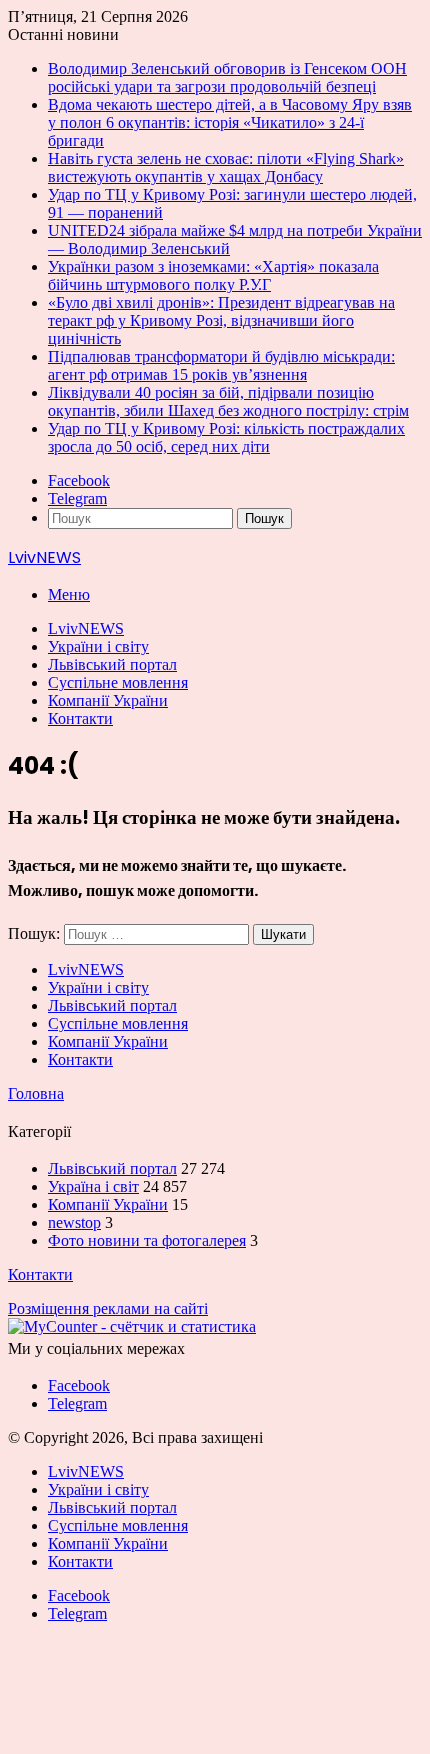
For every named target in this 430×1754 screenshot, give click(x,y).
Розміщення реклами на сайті (108, 1308)
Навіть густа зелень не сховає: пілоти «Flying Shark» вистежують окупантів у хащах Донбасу (226, 167)
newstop (74, 1222)
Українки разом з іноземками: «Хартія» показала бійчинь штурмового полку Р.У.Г (213, 275)
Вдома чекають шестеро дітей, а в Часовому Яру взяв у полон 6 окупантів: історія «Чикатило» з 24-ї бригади (230, 122)
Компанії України (108, 700)
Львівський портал (112, 664)
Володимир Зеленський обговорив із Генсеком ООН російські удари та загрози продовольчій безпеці (227, 77)
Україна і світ (93, 1186)
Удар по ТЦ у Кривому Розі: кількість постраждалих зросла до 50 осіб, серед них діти (226, 437)
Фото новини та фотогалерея (147, 1240)
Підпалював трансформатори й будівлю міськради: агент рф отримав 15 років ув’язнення (221, 365)
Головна (36, 1093)
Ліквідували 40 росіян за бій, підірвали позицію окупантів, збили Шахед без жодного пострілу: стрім (228, 401)
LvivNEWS (86, 628)
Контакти (80, 718)
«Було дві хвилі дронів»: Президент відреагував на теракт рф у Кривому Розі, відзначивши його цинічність (221, 320)
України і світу (98, 646)
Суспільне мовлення (118, 682)
